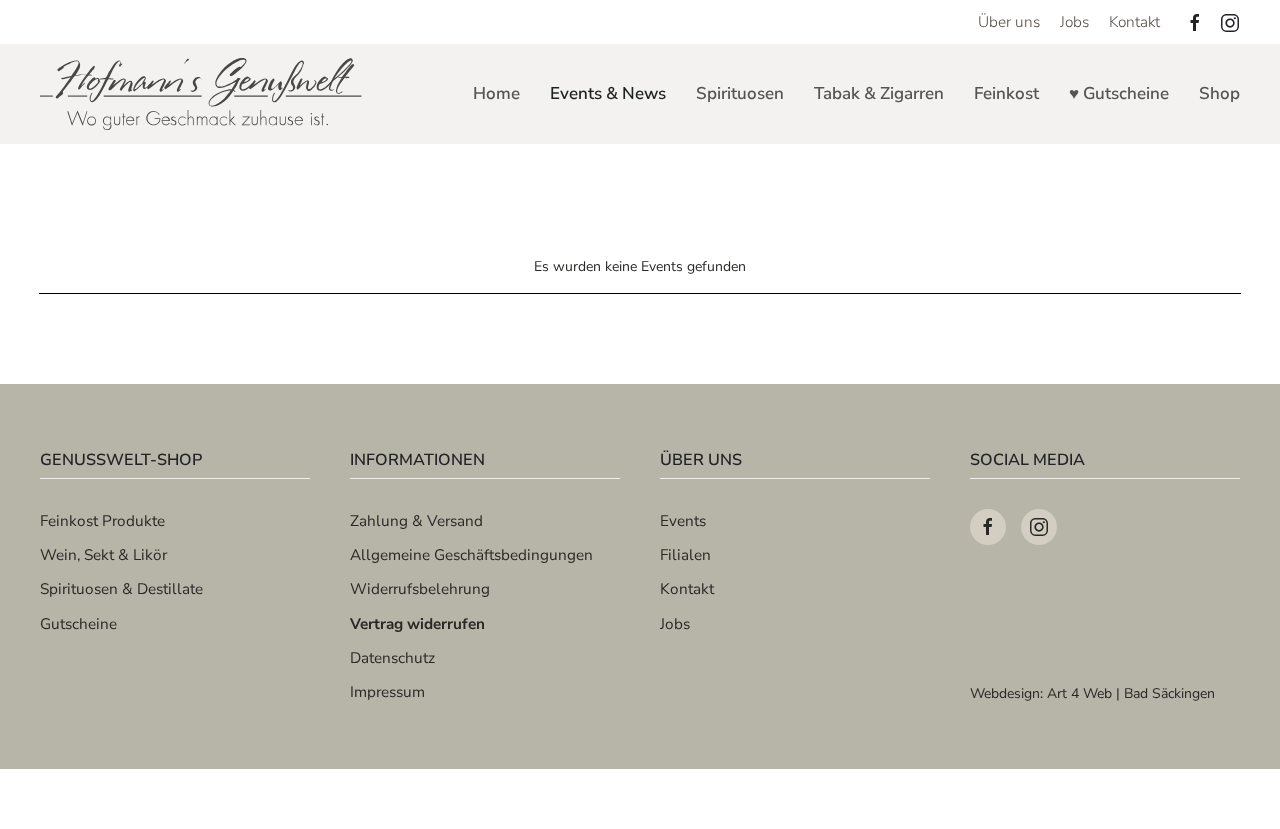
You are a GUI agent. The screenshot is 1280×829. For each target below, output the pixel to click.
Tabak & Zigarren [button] (879, 93)
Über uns (1009, 21)
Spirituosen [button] (740, 93)
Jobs (1074, 21)
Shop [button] (1219, 93)
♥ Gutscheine (1119, 93)
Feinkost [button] (1006, 93)
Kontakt (1134, 21)
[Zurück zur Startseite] (202, 94)
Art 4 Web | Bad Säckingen (1131, 693)
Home (496, 93)
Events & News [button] (608, 93)
